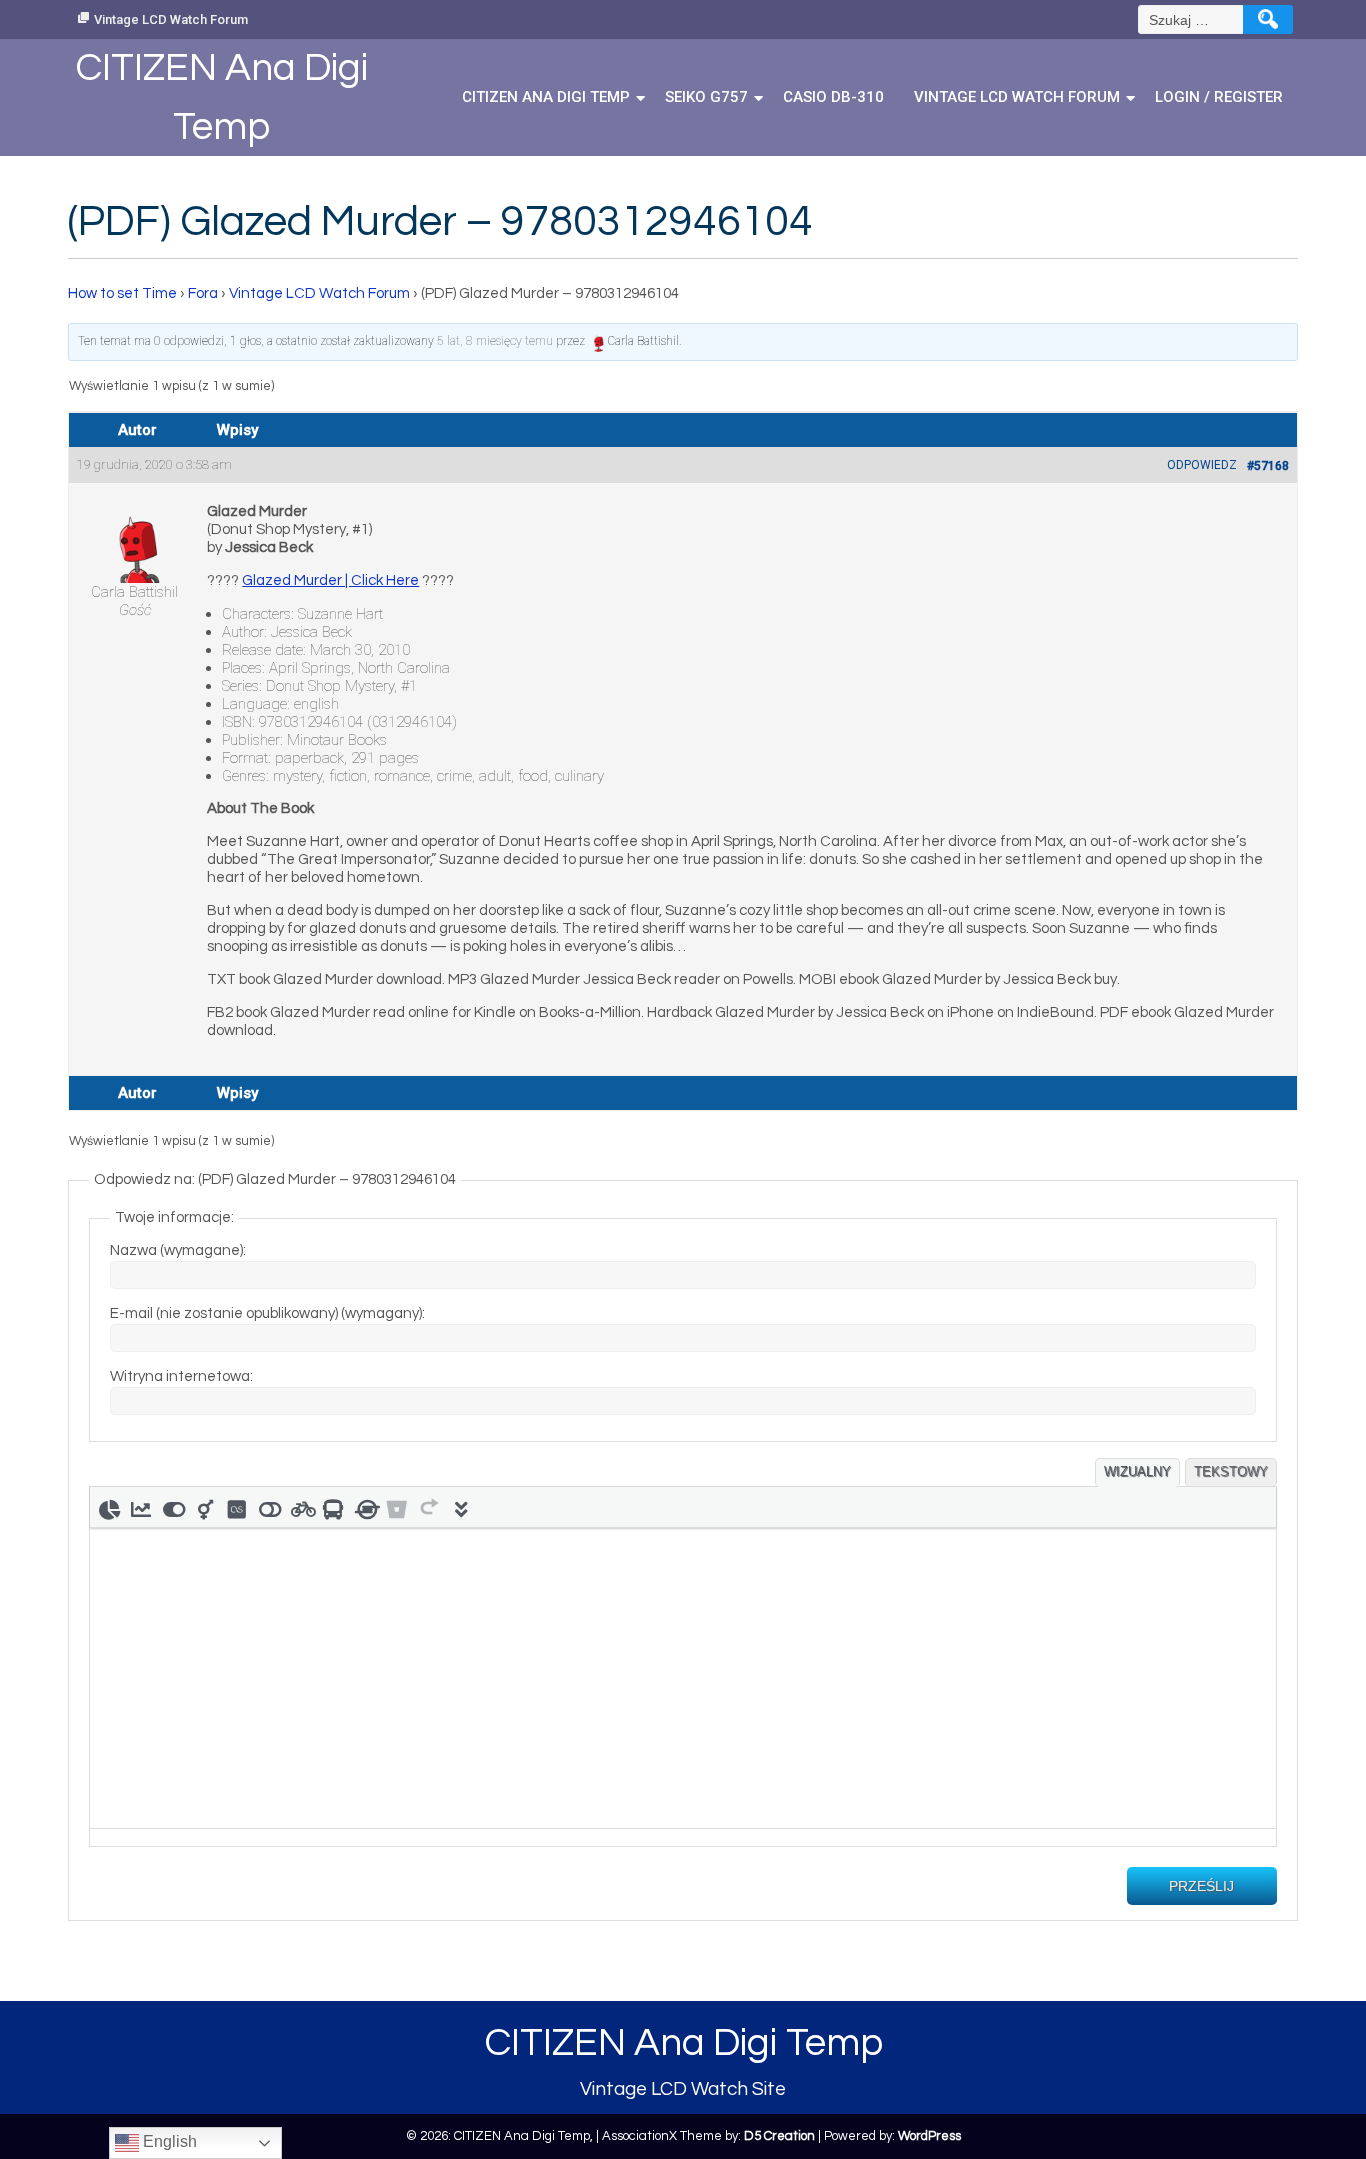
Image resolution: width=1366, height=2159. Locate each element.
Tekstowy (1231, 1471)
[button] (109, 1507)
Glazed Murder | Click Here (330, 580)
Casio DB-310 (833, 97)
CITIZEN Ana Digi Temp (546, 97)
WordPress (929, 2136)
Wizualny (1137, 1471)
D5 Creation (779, 2136)
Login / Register (1219, 97)
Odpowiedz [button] (1202, 465)
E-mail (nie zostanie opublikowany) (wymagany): (267, 1313)
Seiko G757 (706, 97)
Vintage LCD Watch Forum (171, 19)
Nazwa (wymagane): (178, 1250)
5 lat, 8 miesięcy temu (495, 341)
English (168, 2141)
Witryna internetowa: (181, 1376)
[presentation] (109, 1507)
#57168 (1268, 466)
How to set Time (122, 293)
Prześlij (1201, 1886)
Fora (203, 293)
